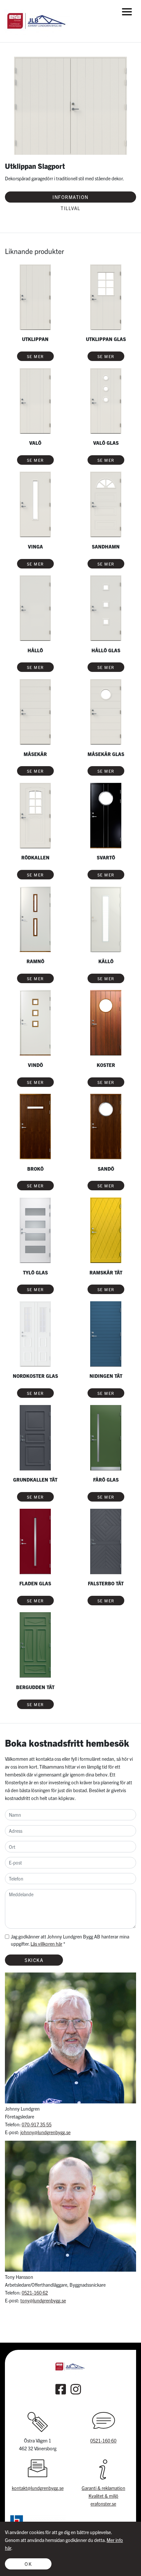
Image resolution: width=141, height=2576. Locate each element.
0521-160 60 (103, 2441)
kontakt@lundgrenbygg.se (38, 2488)
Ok (28, 2564)
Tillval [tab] (70, 208)
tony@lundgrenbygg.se (43, 2300)
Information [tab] (70, 197)
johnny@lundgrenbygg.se (45, 2132)
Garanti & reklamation (103, 2488)
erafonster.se (103, 2504)
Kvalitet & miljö (103, 2496)
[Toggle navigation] (127, 12)
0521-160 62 (35, 2293)
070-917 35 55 (37, 2124)
